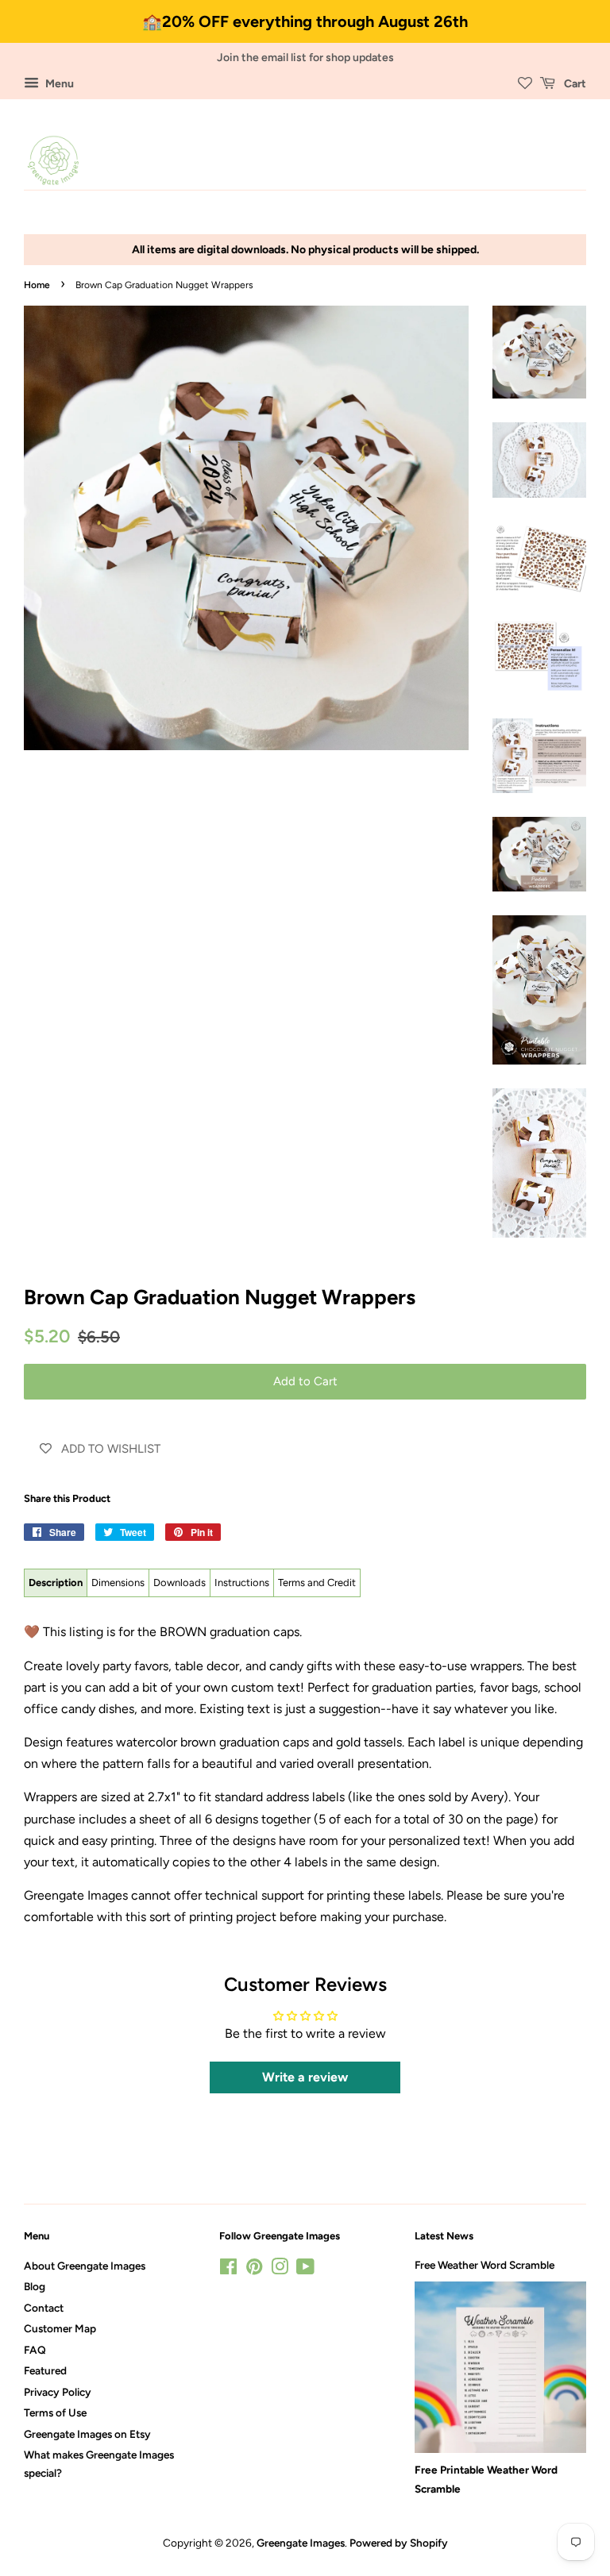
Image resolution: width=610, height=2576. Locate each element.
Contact (44, 2308)
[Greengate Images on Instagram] (280, 2270)
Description (56, 1583)
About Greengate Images (85, 2266)
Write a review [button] (305, 2077)
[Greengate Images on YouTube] (305, 2270)
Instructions (242, 1583)
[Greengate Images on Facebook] (228, 2270)
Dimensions (118, 1583)
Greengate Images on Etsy (87, 2434)
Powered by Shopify (399, 2543)
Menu (58, 84)
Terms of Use (55, 2412)
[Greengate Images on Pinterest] (254, 2270)
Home (37, 285)
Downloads (180, 1583)
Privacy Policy (58, 2392)
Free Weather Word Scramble (485, 2265)
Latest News (444, 2236)
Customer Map (60, 2328)
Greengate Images (301, 2543)
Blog (35, 2286)
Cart (574, 84)
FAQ (35, 2350)
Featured (45, 2370)
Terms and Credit (317, 1583)
